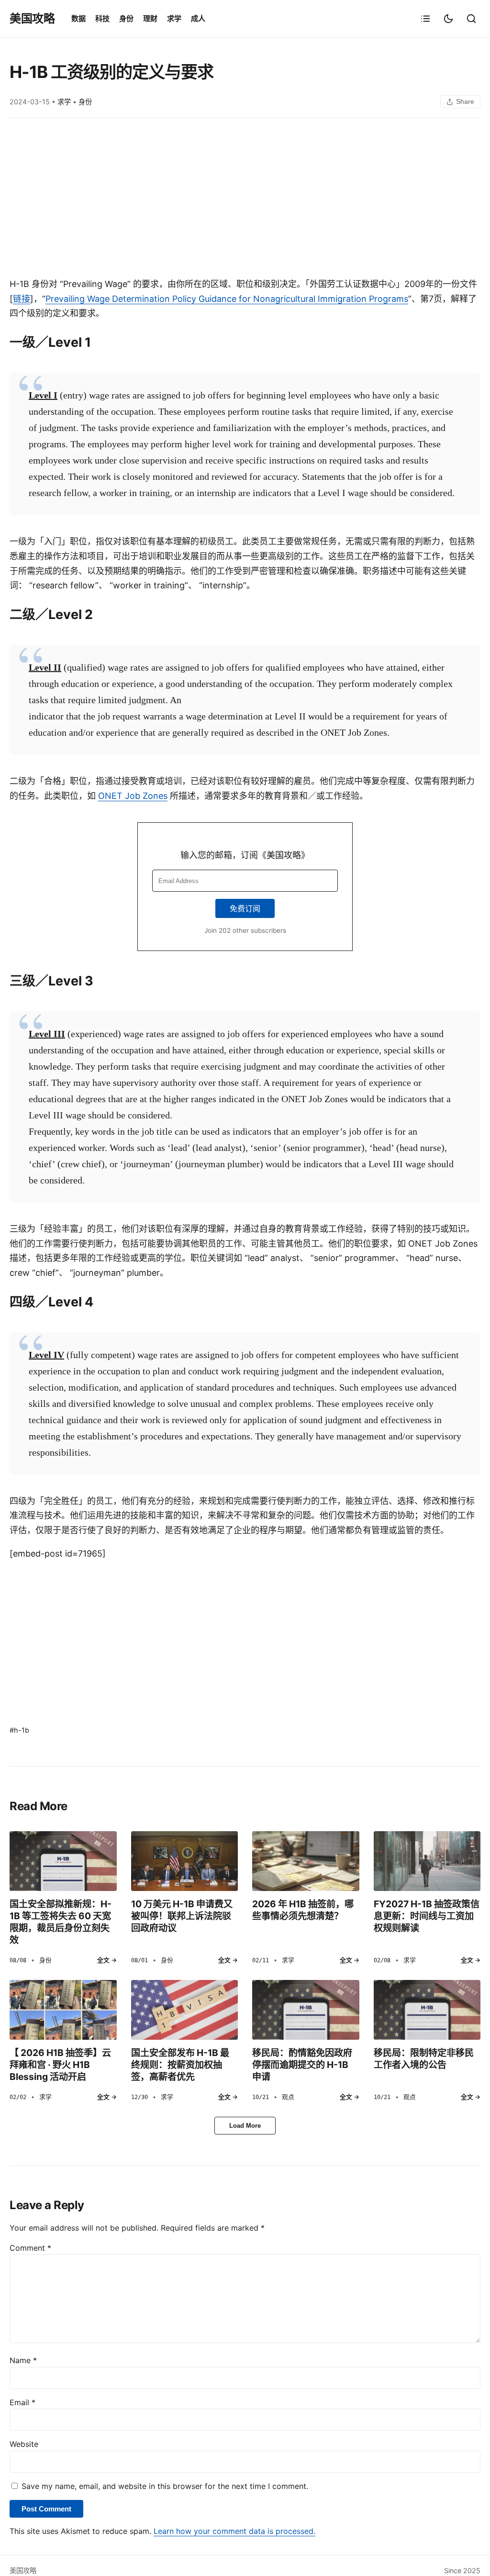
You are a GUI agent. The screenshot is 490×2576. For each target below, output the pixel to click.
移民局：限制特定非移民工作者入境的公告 (424, 2059)
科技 (102, 18)
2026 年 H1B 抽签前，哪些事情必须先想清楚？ (303, 1910)
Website (24, 2444)
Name (23, 2360)
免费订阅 (245, 908)
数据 (78, 18)
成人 (198, 18)
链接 (22, 299)
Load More (245, 2126)
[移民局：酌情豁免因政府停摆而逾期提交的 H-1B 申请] (306, 2010)
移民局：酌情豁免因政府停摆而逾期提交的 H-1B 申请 (302, 2065)
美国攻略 (32, 18)
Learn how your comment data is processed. (234, 2531)
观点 (288, 2097)
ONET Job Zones (133, 796)
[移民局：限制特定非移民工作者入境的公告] (427, 2010)
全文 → (107, 1960)
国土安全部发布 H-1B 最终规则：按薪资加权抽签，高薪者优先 (180, 2065)
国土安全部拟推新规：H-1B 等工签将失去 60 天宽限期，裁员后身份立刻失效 (61, 1922)
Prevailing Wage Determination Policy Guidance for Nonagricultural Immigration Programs (227, 299)
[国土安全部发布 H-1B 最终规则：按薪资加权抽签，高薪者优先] (185, 2010)
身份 (126, 18)
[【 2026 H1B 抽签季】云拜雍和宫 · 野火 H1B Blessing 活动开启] (63, 2010)
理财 (150, 18)
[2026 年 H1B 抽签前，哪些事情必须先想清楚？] (306, 1861)
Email (22, 2402)
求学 (174, 18)
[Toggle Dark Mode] (448, 19)
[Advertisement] (245, 200)
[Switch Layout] (425, 19)
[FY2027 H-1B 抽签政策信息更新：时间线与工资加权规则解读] (427, 1861)
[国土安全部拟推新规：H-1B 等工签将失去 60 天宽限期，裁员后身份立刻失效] (63, 1861)
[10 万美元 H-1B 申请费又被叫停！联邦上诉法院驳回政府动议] (185, 1861)
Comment (30, 2248)
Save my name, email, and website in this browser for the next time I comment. (165, 2486)
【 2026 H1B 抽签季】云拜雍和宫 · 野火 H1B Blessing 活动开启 (60, 2065)
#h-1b (19, 1730)
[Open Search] (471, 19)
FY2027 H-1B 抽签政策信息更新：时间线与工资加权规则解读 (427, 1916)
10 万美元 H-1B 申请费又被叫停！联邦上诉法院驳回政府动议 (182, 1916)
